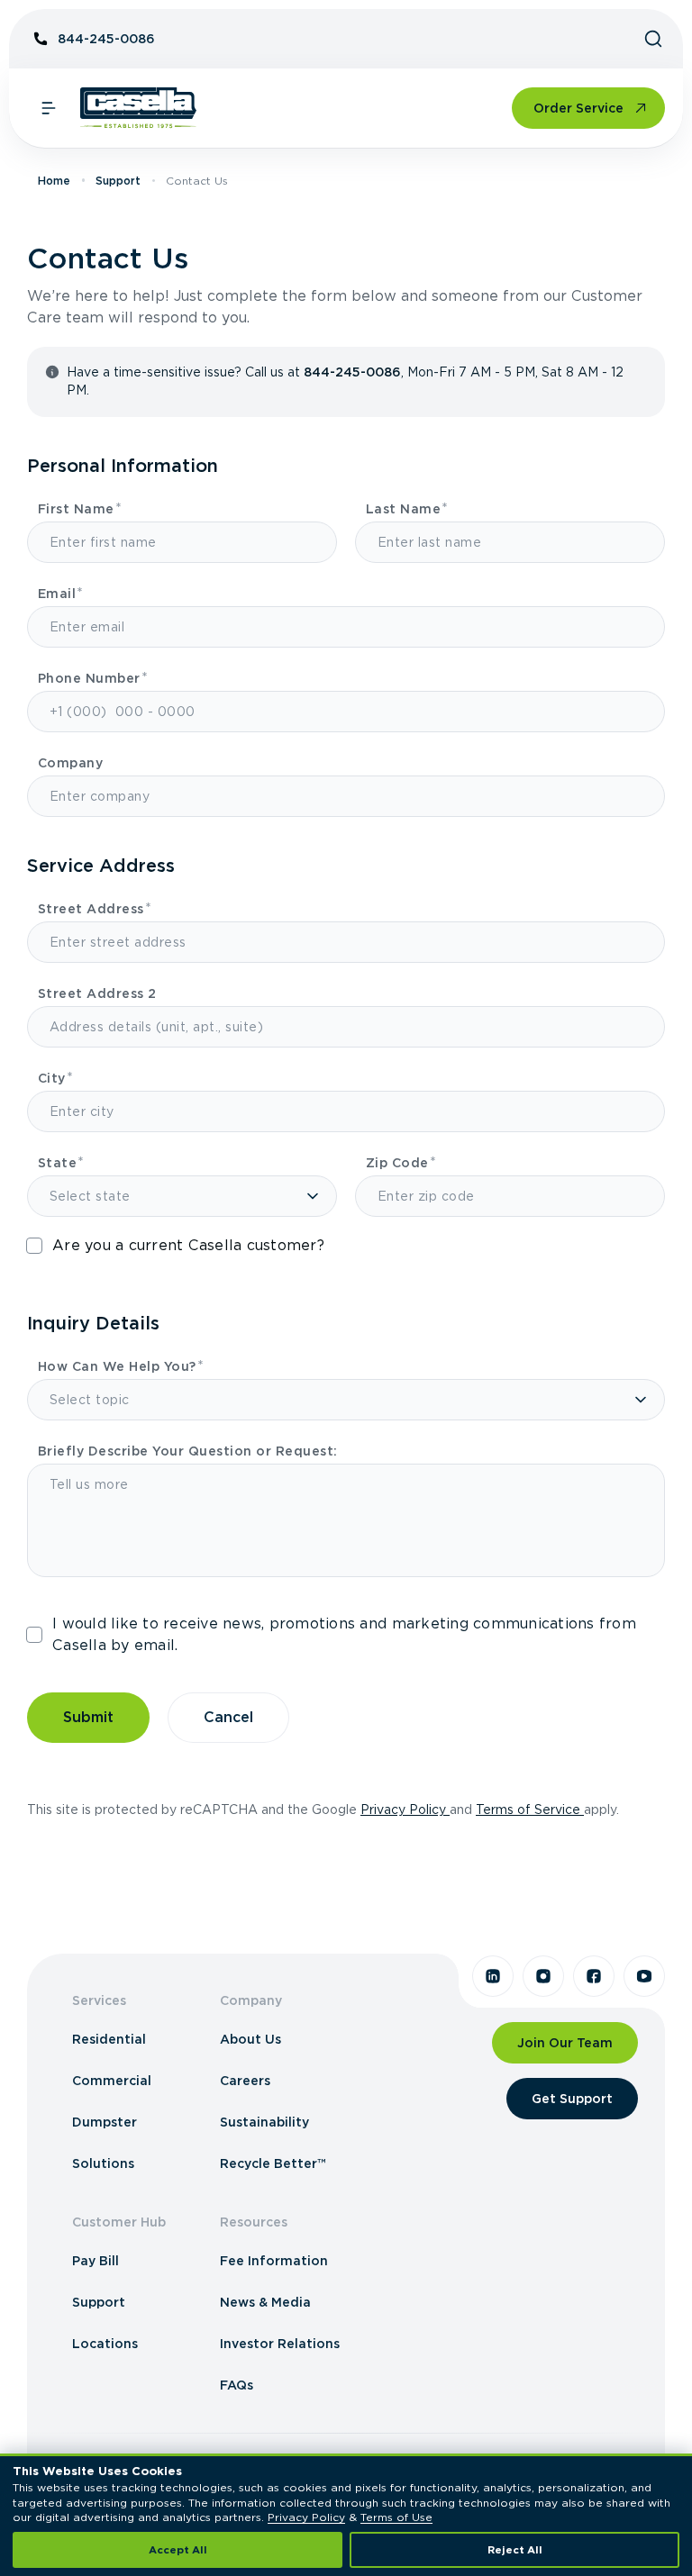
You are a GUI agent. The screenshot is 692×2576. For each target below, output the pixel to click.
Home (54, 181)
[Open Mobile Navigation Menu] (49, 108)
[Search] (653, 39)
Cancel (228, 1717)
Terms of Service (530, 1810)
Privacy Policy (405, 1810)
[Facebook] (594, 1976)
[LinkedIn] (493, 1976)
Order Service (578, 108)
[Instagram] (543, 1976)
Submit (88, 1717)
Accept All (178, 2550)
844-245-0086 (106, 39)
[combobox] (350, 942)
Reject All (515, 2550)
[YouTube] (644, 1976)
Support (118, 181)
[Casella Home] (138, 108)
